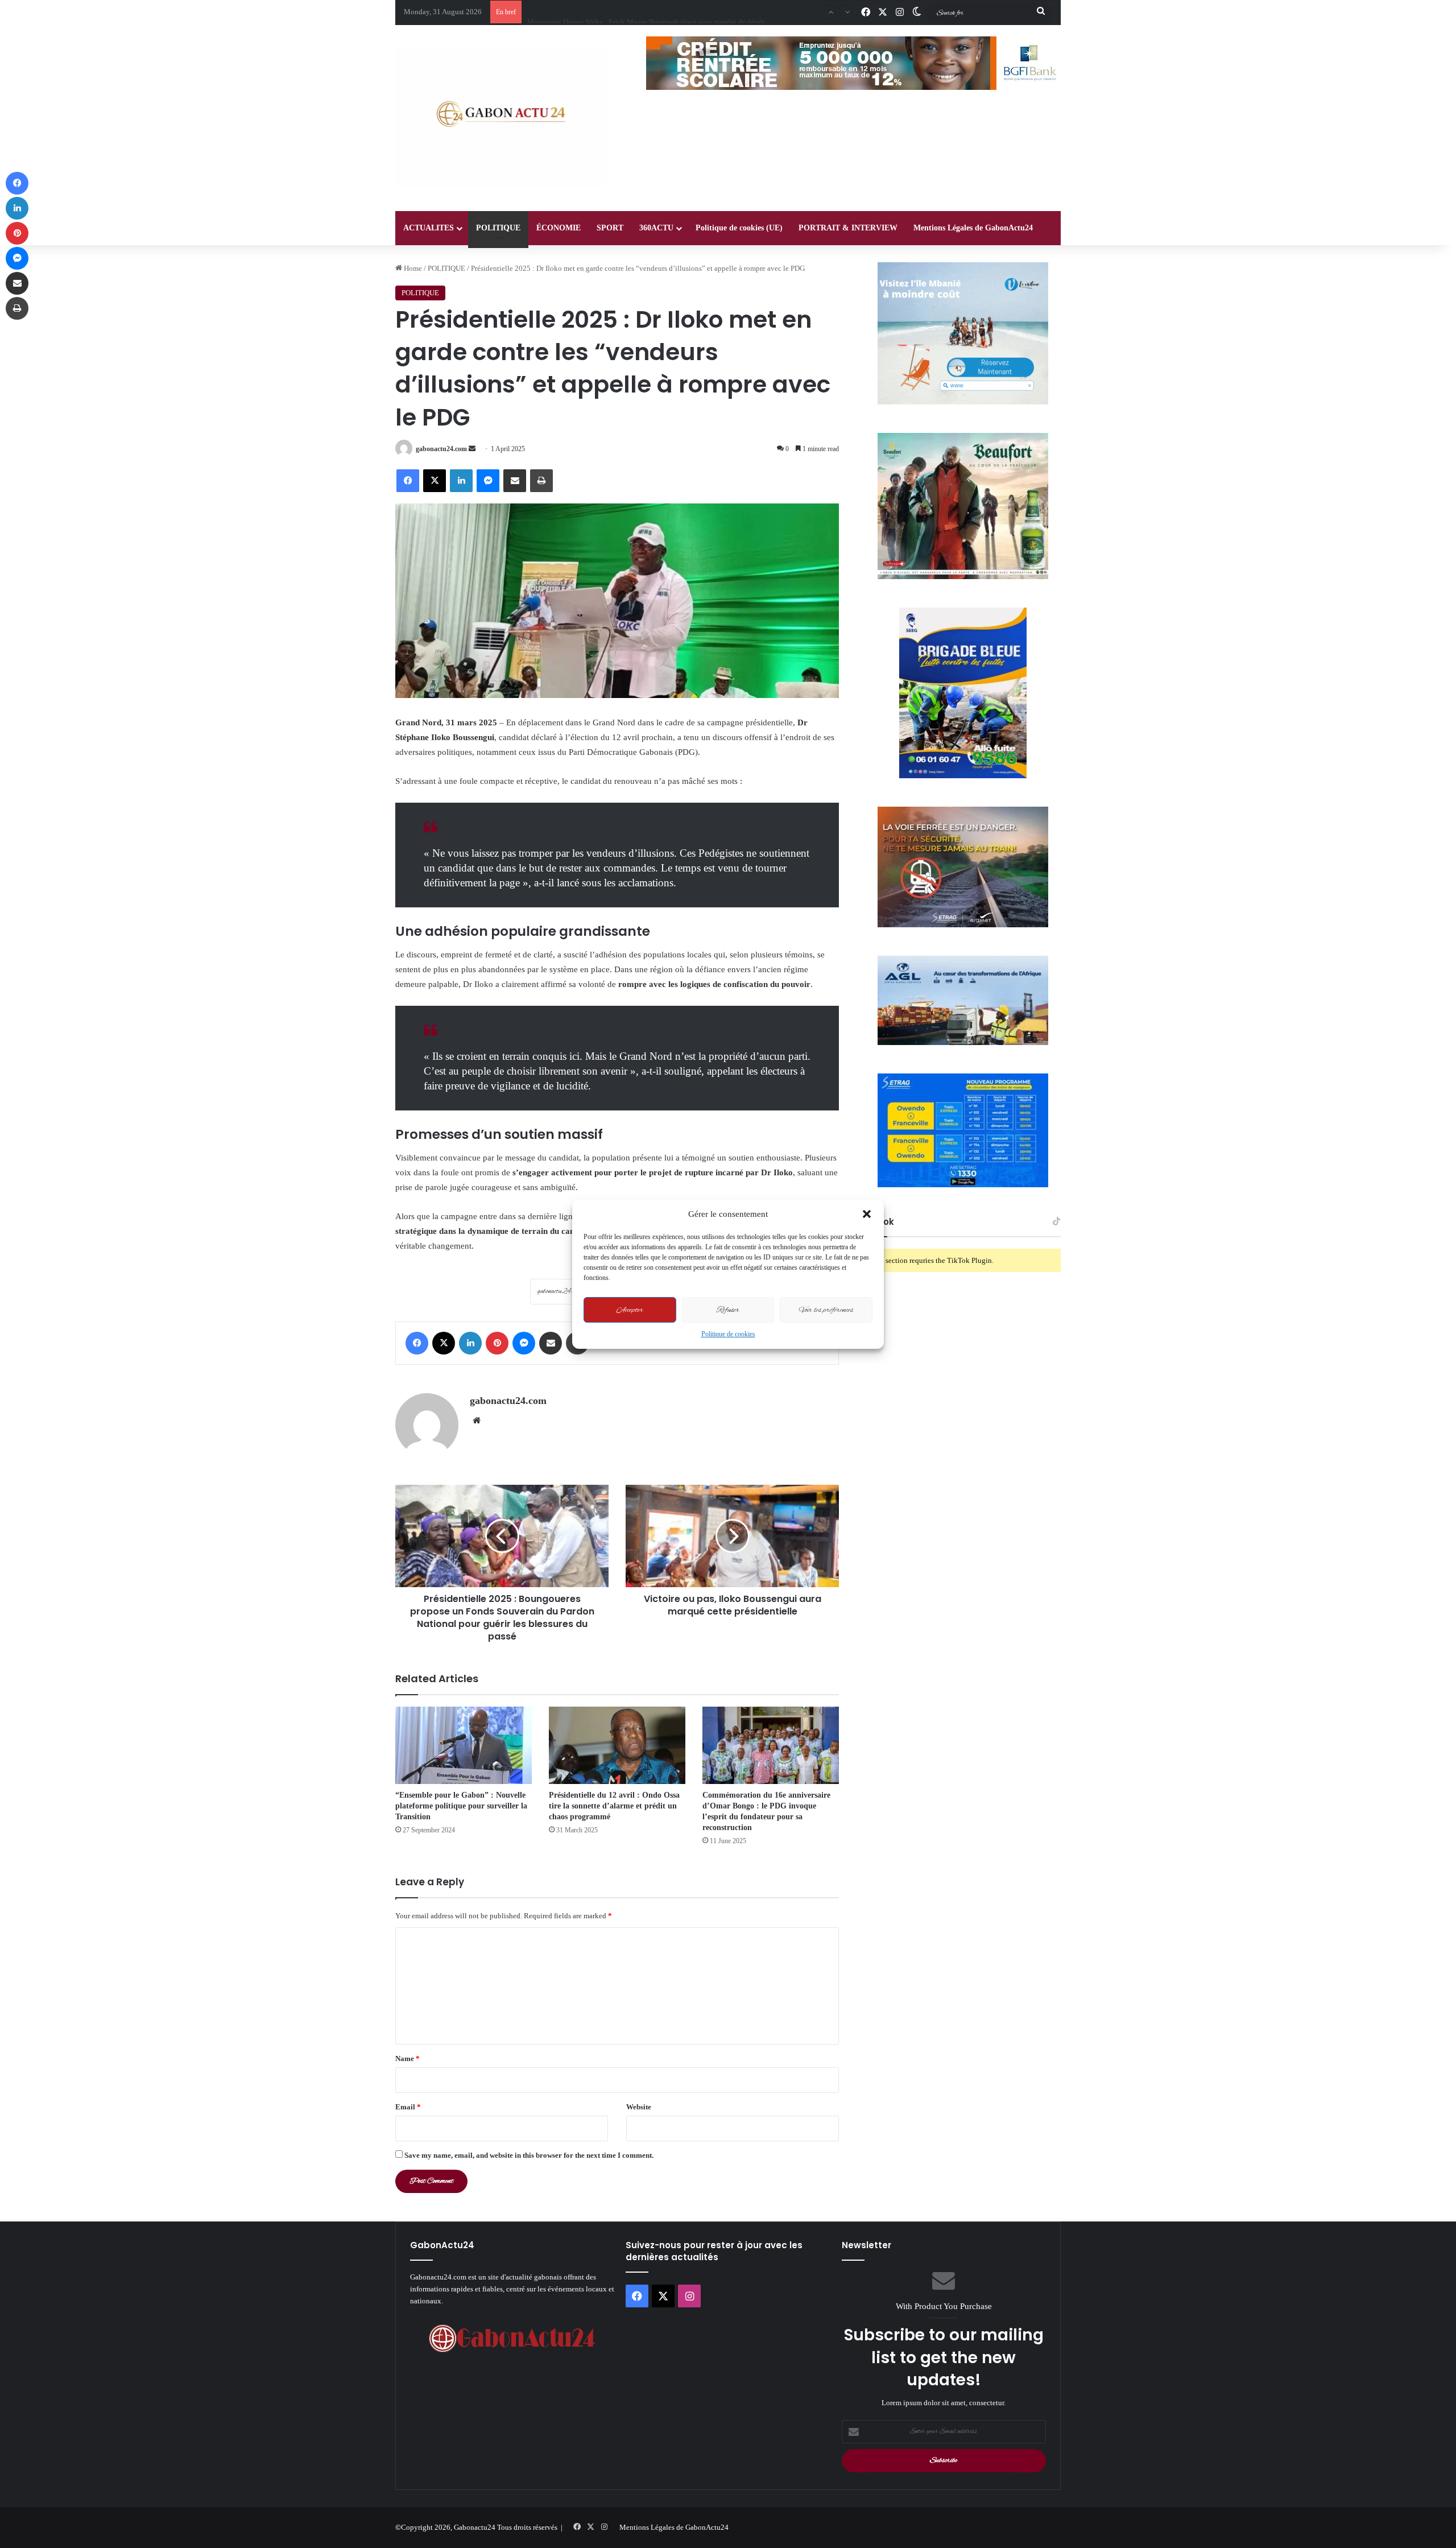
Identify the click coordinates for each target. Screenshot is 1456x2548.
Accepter (630, 1310)
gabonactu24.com (441, 449)
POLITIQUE (498, 228)
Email (408, 2107)
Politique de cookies (728, 1334)
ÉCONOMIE (559, 228)
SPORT (610, 228)
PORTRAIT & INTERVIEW (848, 228)
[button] (867, 1214)
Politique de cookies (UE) (739, 228)
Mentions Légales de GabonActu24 (973, 228)
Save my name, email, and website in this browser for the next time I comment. (529, 2155)
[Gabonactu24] (500, 118)
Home (412, 268)
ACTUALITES (429, 228)
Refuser (728, 1310)
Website (639, 2107)
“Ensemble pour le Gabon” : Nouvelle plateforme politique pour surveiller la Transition (461, 1806)
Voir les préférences (826, 1310)
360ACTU (656, 228)
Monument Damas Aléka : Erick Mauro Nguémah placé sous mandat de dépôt (646, 12)
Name (408, 2058)
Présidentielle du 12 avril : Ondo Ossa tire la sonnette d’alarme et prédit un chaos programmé (614, 1806)
